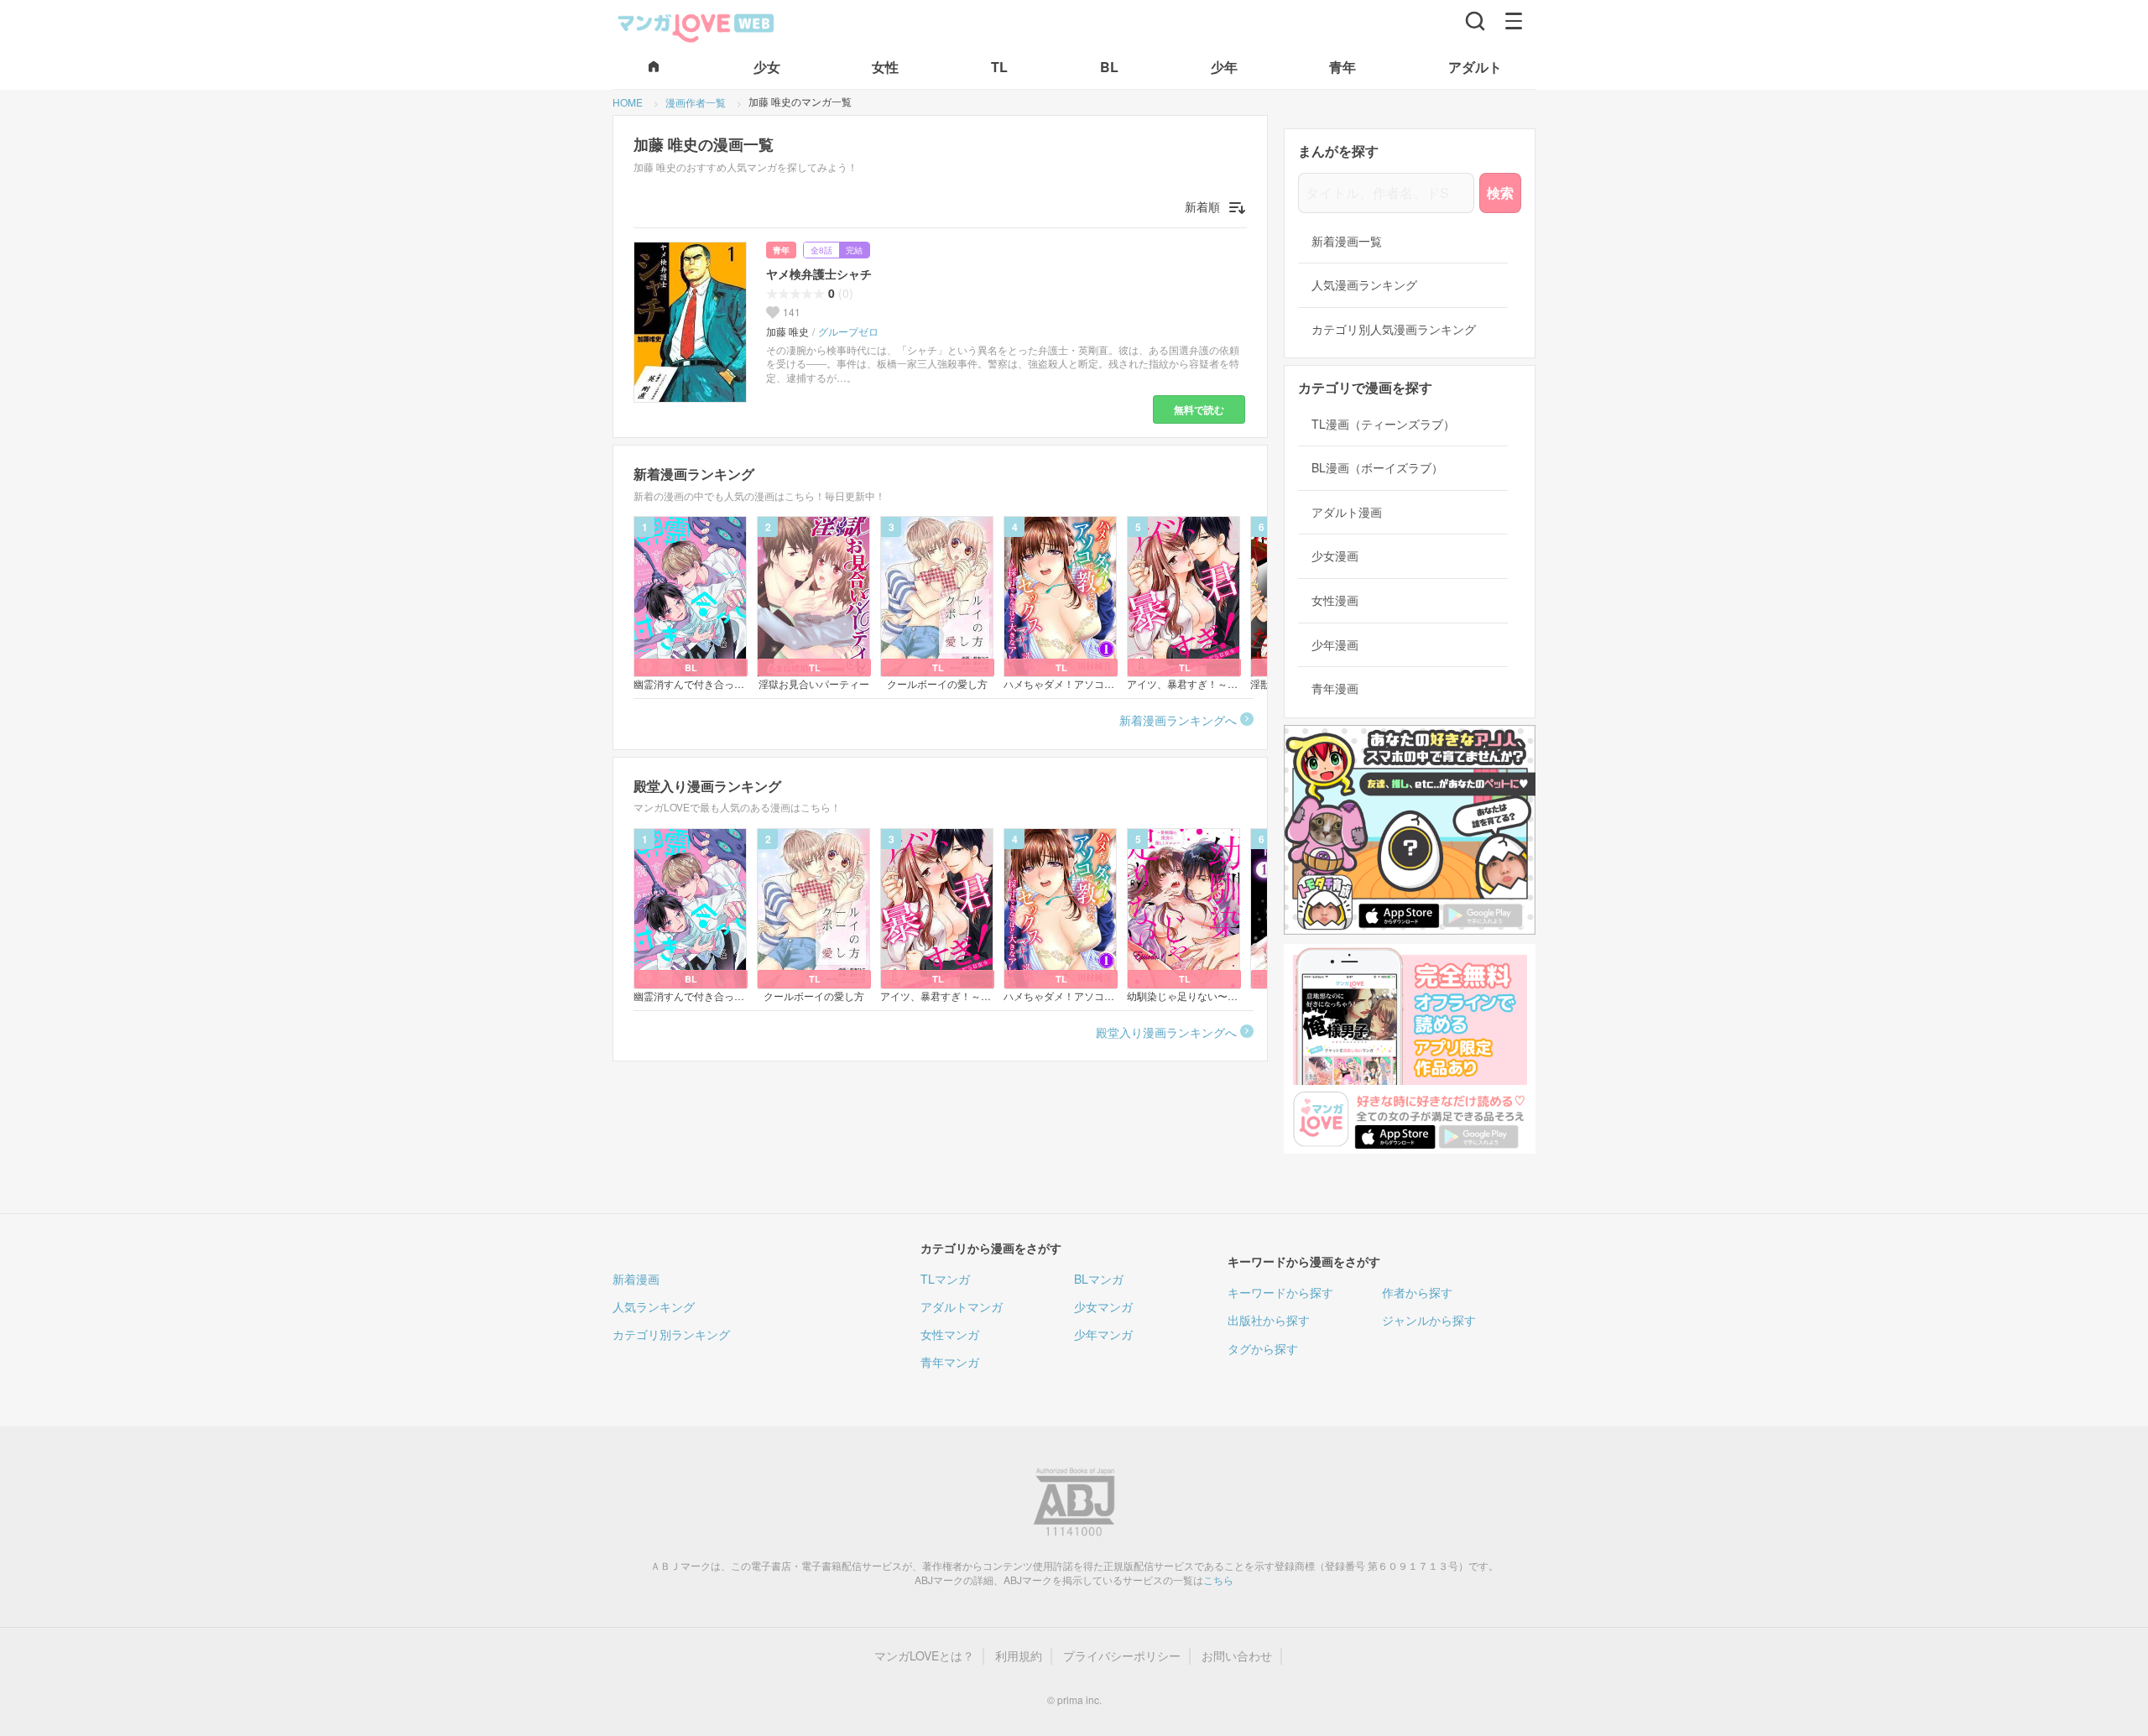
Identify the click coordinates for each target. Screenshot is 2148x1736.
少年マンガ (1103, 1334)
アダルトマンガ (962, 1306)
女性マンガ (950, 1334)
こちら (1218, 1580)
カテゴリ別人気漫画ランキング (1394, 329)
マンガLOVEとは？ (924, 1656)
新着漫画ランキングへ (1178, 720)
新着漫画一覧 (1347, 241)
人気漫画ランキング (1364, 285)
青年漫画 (1335, 688)
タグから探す (1263, 1348)
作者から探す (1417, 1292)
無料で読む (1199, 409)
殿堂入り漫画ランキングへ (1166, 1032)
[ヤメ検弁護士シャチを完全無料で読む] (693, 322)
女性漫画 (1335, 600)
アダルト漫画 (1347, 512)
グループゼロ (848, 331)
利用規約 (1019, 1656)
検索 (1500, 193)
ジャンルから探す (1429, 1320)
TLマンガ (945, 1279)
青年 (781, 250)
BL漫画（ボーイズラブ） (1377, 468)
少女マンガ (1103, 1306)
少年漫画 (1335, 645)
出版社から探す (1269, 1320)
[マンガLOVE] (696, 26)
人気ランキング (654, 1306)
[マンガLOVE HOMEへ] (654, 68)
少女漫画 (1335, 556)
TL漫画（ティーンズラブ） (1383, 424)
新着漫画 (636, 1279)
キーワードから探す (1280, 1292)
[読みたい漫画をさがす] (1475, 21)
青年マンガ (950, 1362)
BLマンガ (1099, 1279)
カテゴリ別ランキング (671, 1334)
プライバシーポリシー (1122, 1656)
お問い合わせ (1237, 1656)
